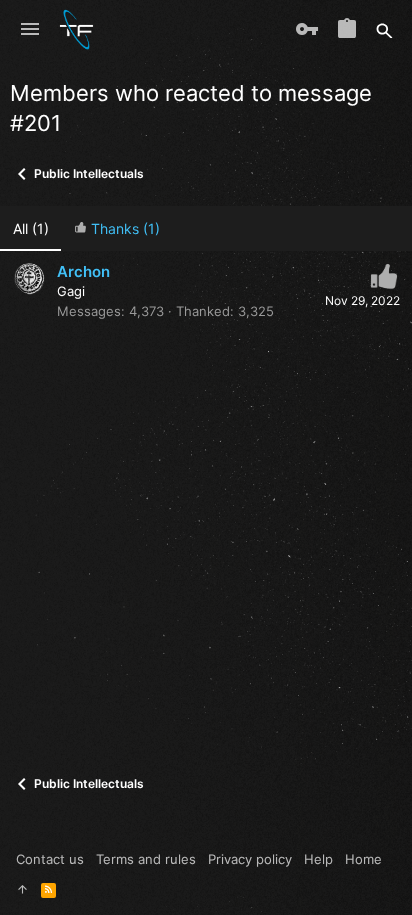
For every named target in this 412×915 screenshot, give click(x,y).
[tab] (116, 228)
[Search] (384, 30)
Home (363, 859)
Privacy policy (250, 859)
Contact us (50, 859)
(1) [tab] (31, 228)
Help (318, 859)
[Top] (22, 889)
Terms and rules (146, 859)
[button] (30, 30)
